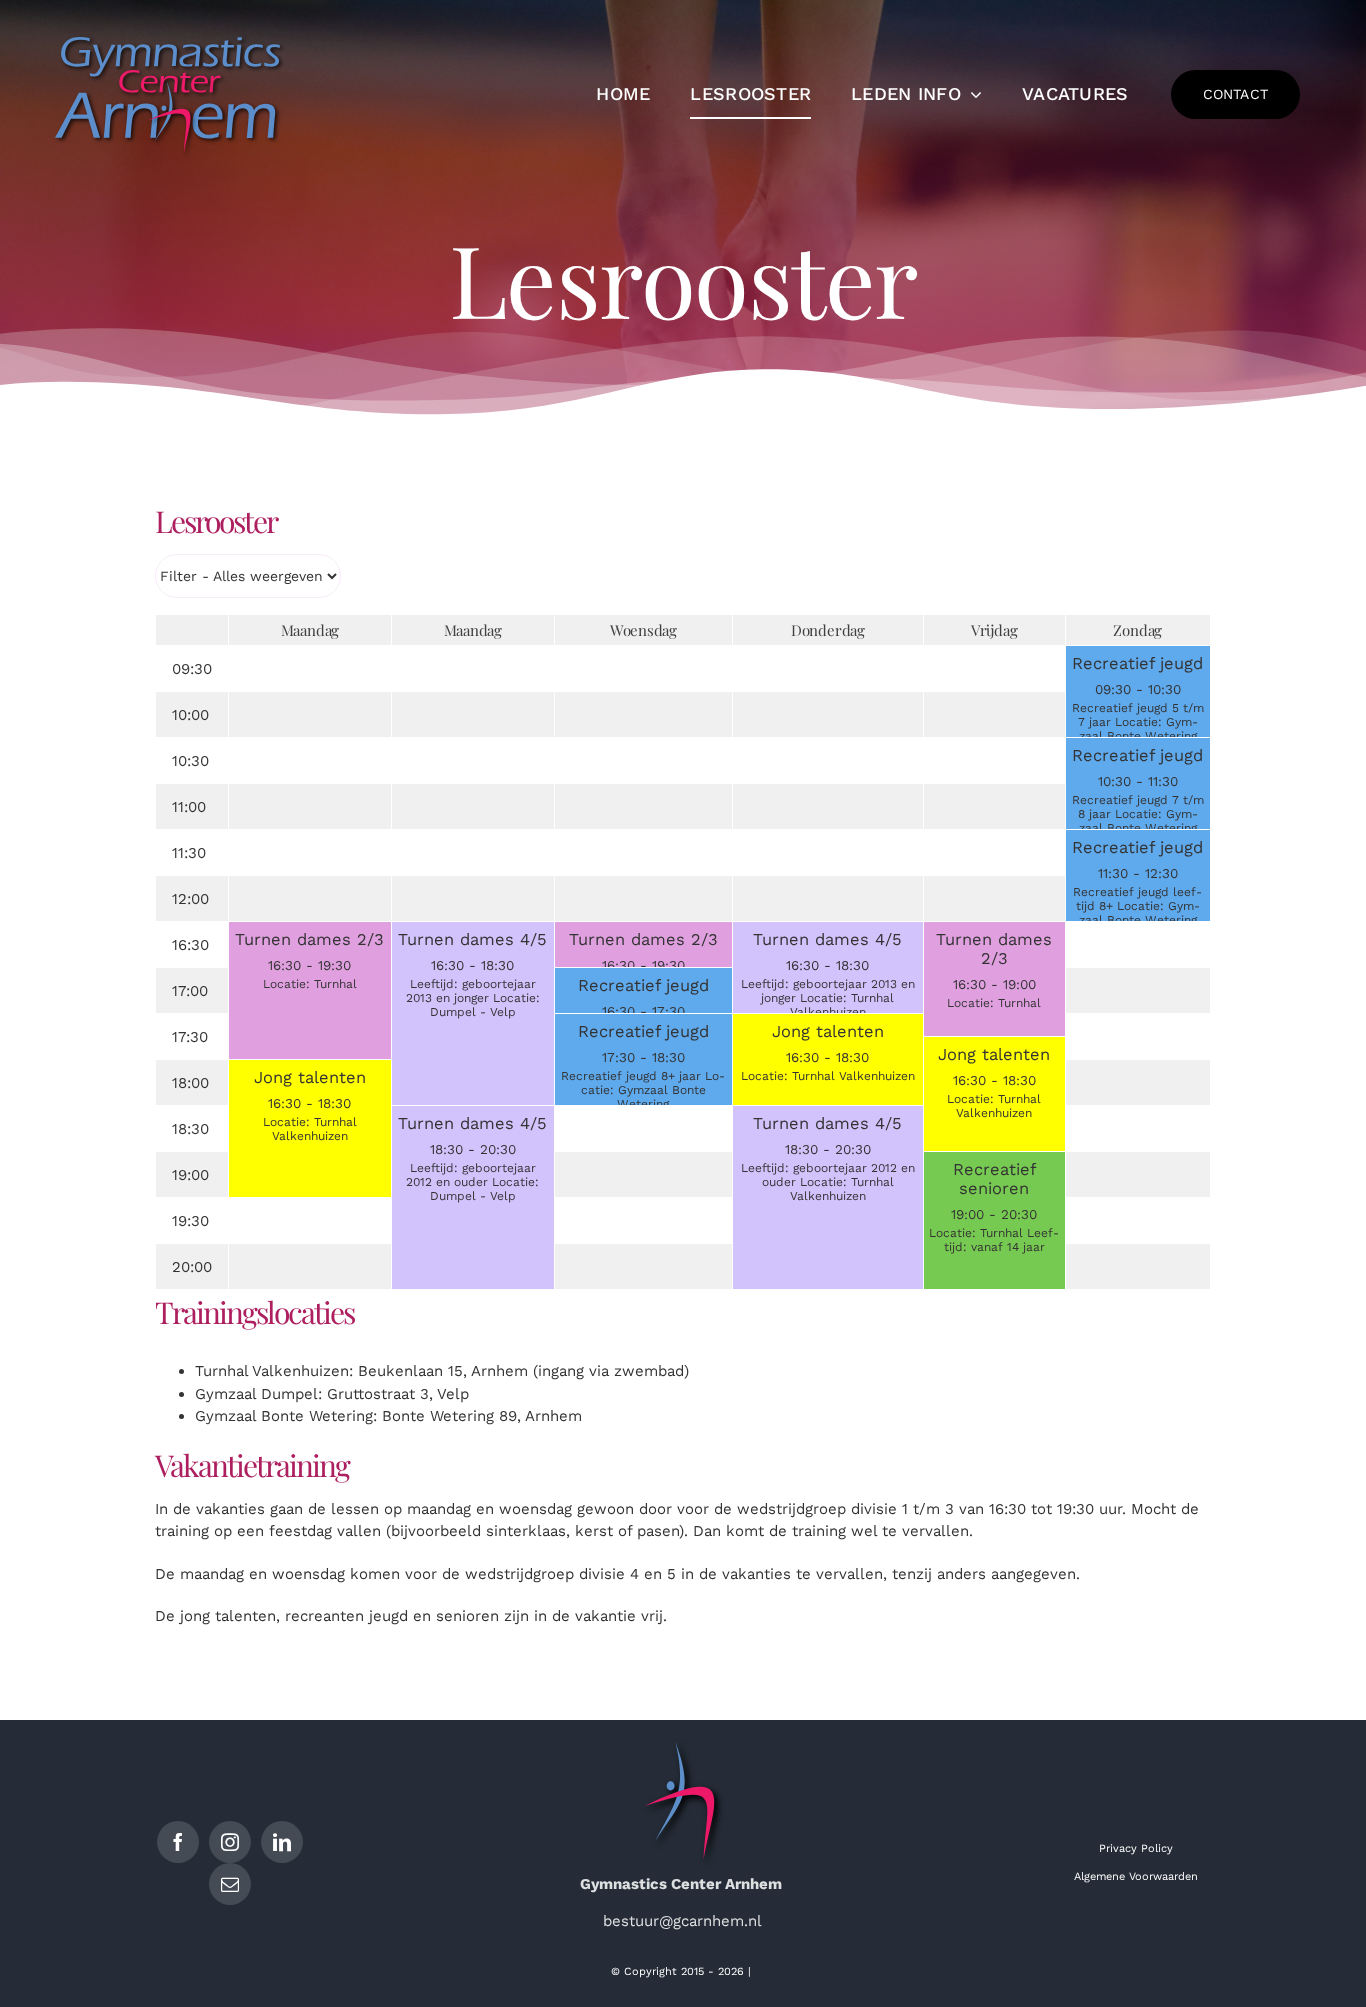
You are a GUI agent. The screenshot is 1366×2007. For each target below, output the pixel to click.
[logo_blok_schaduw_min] (170, 33)
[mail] (230, 1884)
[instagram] (230, 1842)
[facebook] (178, 1842)
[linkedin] (282, 1842)
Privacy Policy (1136, 1848)
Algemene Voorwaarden (1136, 1876)
